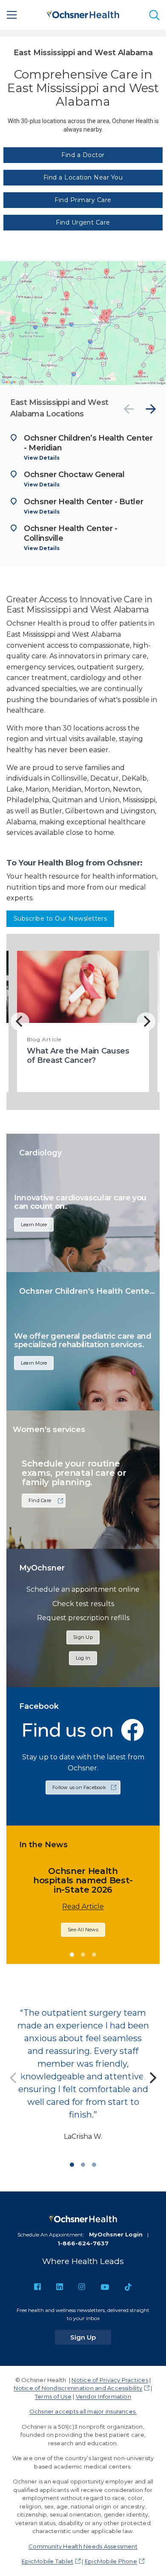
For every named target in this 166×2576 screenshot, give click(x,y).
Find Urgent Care (83, 222)
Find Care (40, 1500)
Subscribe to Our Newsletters (60, 919)
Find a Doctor (83, 155)
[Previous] (129, 409)
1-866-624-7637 (83, 2243)
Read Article (83, 1906)
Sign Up (83, 1637)
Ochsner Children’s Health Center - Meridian (88, 443)
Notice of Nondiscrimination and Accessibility (78, 2388)
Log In (83, 1658)
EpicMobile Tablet (47, 2561)
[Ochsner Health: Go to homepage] (83, 13)
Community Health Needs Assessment (83, 2546)
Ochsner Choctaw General (74, 475)
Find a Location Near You (83, 177)
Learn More (34, 1224)
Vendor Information (103, 2396)
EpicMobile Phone (111, 2561)
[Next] (151, 409)
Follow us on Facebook (79, 1787)
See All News (83, 1930)
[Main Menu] (12, 15)
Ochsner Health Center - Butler (83, 502)
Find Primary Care (83, 200)
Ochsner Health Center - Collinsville (71, 533)
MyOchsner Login (116, 2234)
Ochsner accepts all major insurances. (83, 2411)
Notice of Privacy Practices (110, 2380)
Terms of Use (53, 2396)
